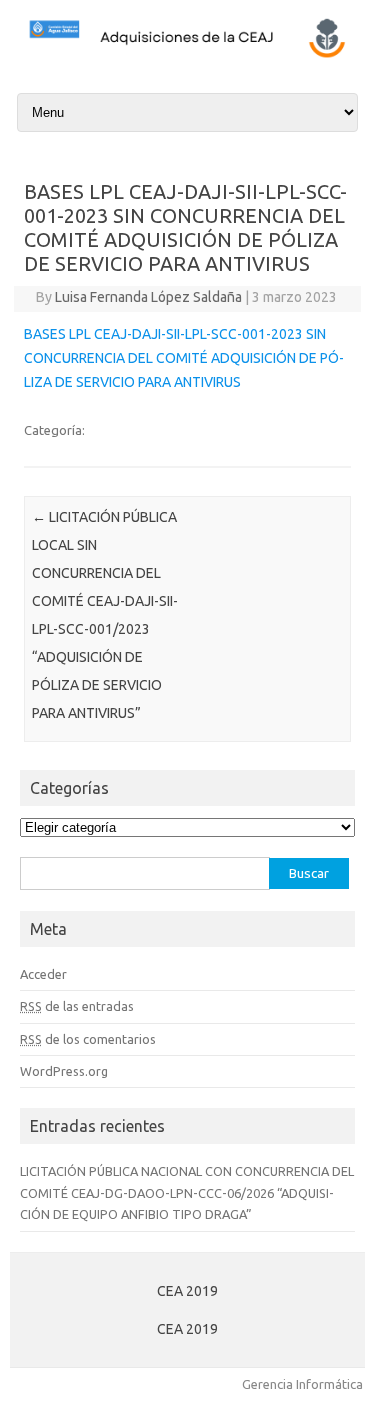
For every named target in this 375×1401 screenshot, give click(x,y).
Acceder (43, 974)
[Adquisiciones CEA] (187, 55)
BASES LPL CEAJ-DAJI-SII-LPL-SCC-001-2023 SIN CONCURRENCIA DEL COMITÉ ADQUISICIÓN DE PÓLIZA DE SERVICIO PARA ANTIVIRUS (184, 358)
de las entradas (77, 1006)
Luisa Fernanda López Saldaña (148, 297)
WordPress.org (64, 1071)
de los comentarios (88, 1039)
